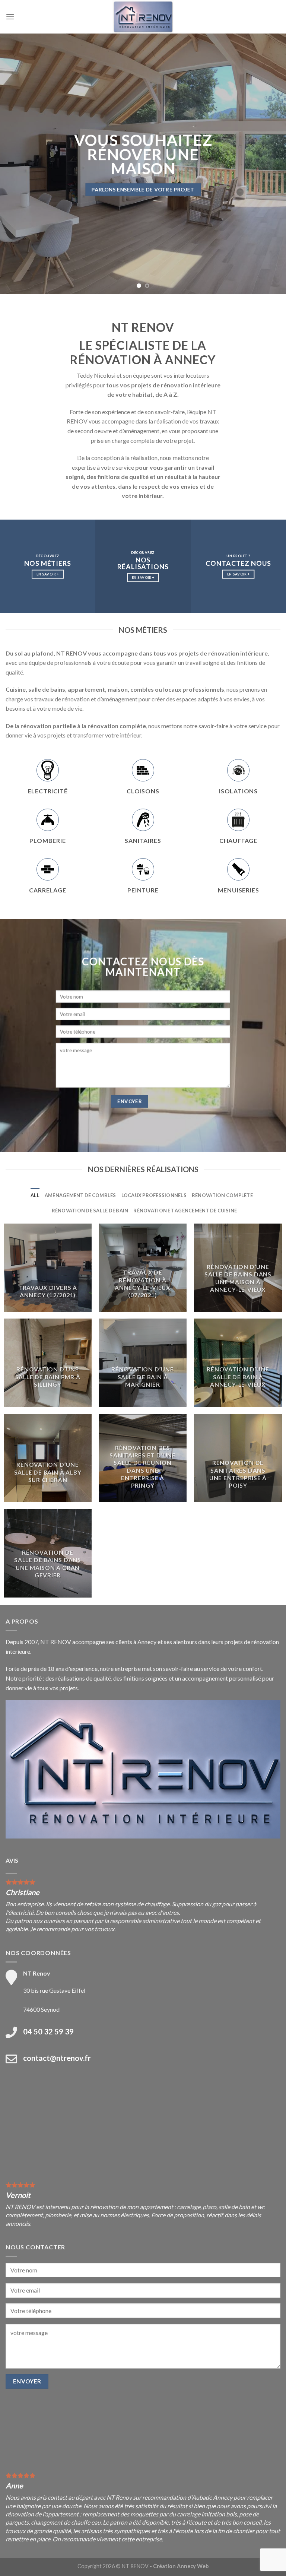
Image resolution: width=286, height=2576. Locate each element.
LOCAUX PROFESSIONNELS (154, 1195)
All (35, 1195)
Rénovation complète (222, 1195)
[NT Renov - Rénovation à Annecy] (143, 17)
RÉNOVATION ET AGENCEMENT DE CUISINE (185, 1211)
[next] (271, 164)
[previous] (15, 164)
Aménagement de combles (80, 1195)
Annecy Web (193, 2566)
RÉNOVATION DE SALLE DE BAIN (90, 1211)
